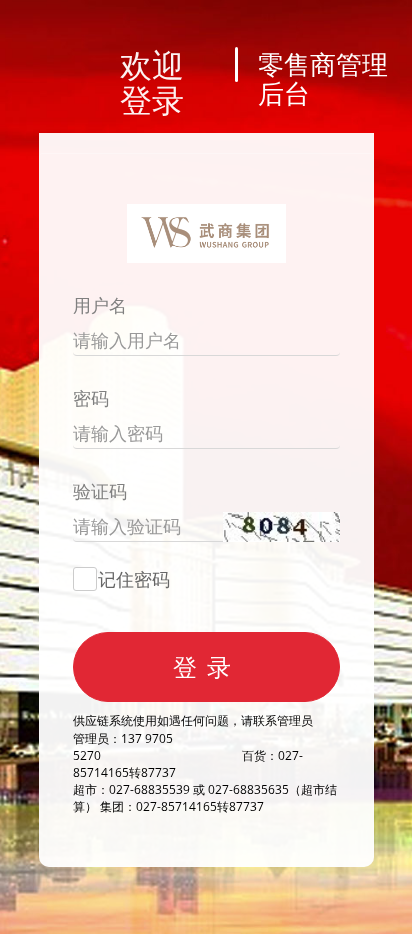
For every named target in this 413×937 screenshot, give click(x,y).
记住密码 (134, 579)
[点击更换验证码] (281, 525)
